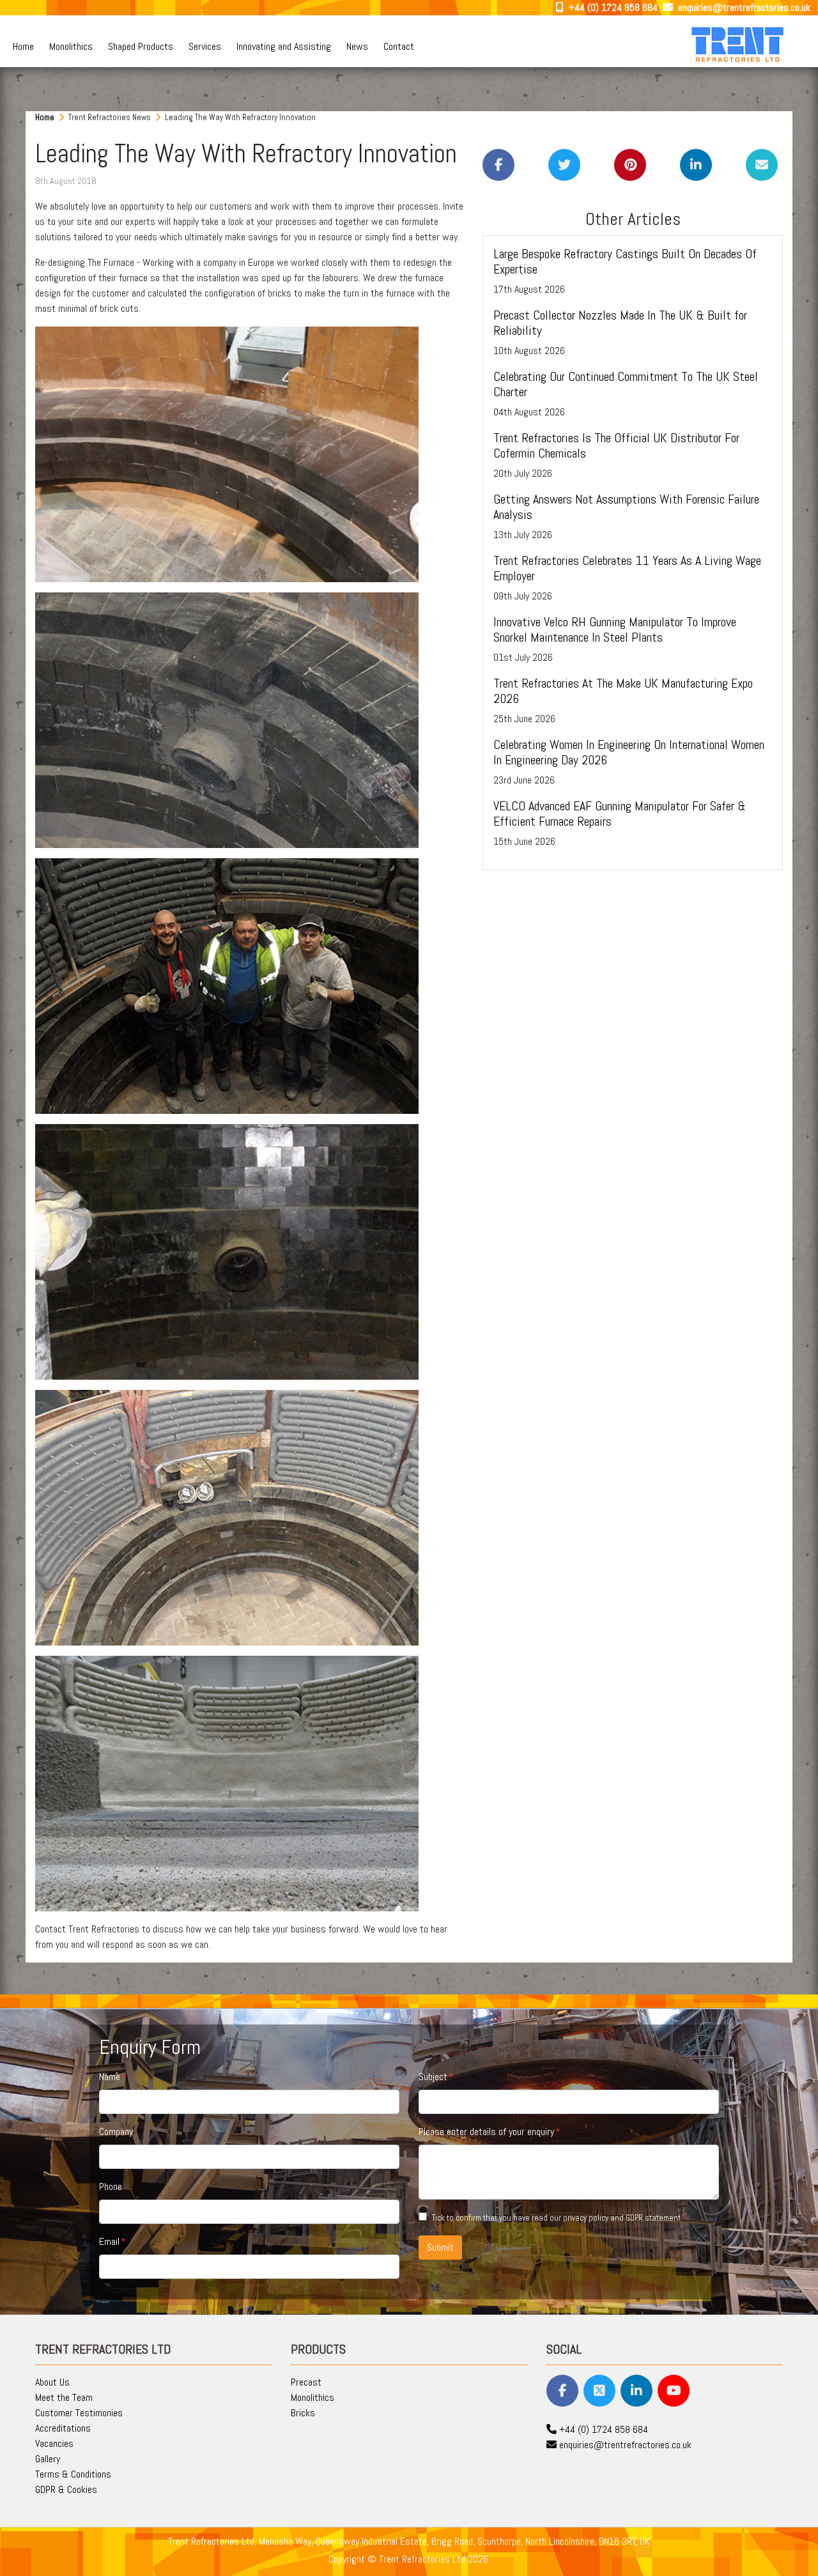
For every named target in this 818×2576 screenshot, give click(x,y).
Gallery (48, 2459)
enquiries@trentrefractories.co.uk (743, 7)
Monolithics (71, 46)
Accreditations (63, 2428)
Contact (399, 46)
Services (205, 46)
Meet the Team (64, 2397)
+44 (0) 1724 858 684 (612, 7)
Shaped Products (141, 46)
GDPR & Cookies (66, 2489)
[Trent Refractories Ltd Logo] (739, 44)
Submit (440, 2247)
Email (109, 2241)
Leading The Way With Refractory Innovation (240, 117)
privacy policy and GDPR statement (622, 2218)
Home (23, 46)
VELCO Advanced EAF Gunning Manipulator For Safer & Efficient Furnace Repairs (620, 814)
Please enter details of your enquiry (486, 2132)
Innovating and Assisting (284, 46)
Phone (111, 2187)
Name (110, 2077)
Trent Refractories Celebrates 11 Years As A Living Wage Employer (627, 568)
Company (116, 2132)
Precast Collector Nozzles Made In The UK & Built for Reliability (620, 323)
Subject (433, 2077)
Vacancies (54, 2443)
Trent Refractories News (111, 117)
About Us (52, 2382)
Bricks (303, 2413)
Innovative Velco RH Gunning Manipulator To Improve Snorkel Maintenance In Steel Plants (615, 629)
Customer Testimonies (79, 2413)
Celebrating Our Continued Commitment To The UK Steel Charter (626, 384)
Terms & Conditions (73, 2474)
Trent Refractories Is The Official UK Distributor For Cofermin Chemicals (616, 445)
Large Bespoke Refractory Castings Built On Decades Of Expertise (625, 261)
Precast (306, 2382)
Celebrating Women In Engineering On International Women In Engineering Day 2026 (629, 752)
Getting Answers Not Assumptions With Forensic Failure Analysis (626, 507)
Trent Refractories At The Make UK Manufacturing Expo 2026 (623, 691)
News (357, 46)
